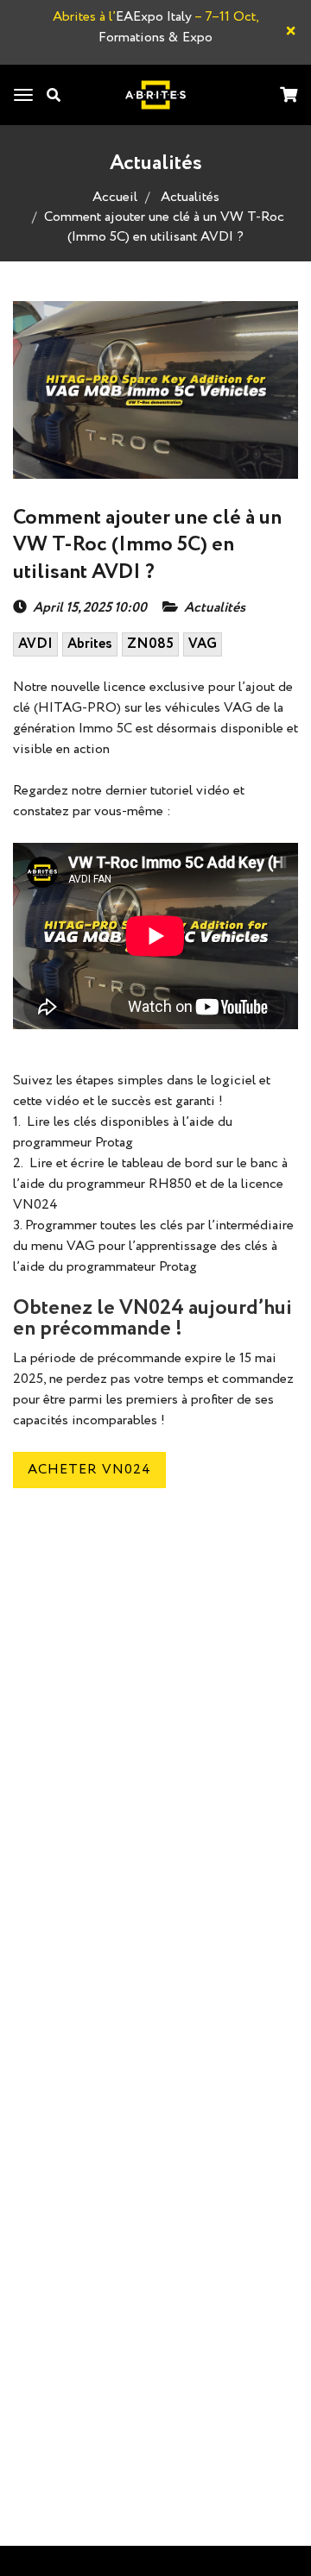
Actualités (190, 197)
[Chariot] (289, 96)
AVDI (35, 644)
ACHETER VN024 (89, 1470)
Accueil (115, 197)
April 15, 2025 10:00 (90, 608)
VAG (203, 644)
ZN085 (150, 644)
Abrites (90, 644)
